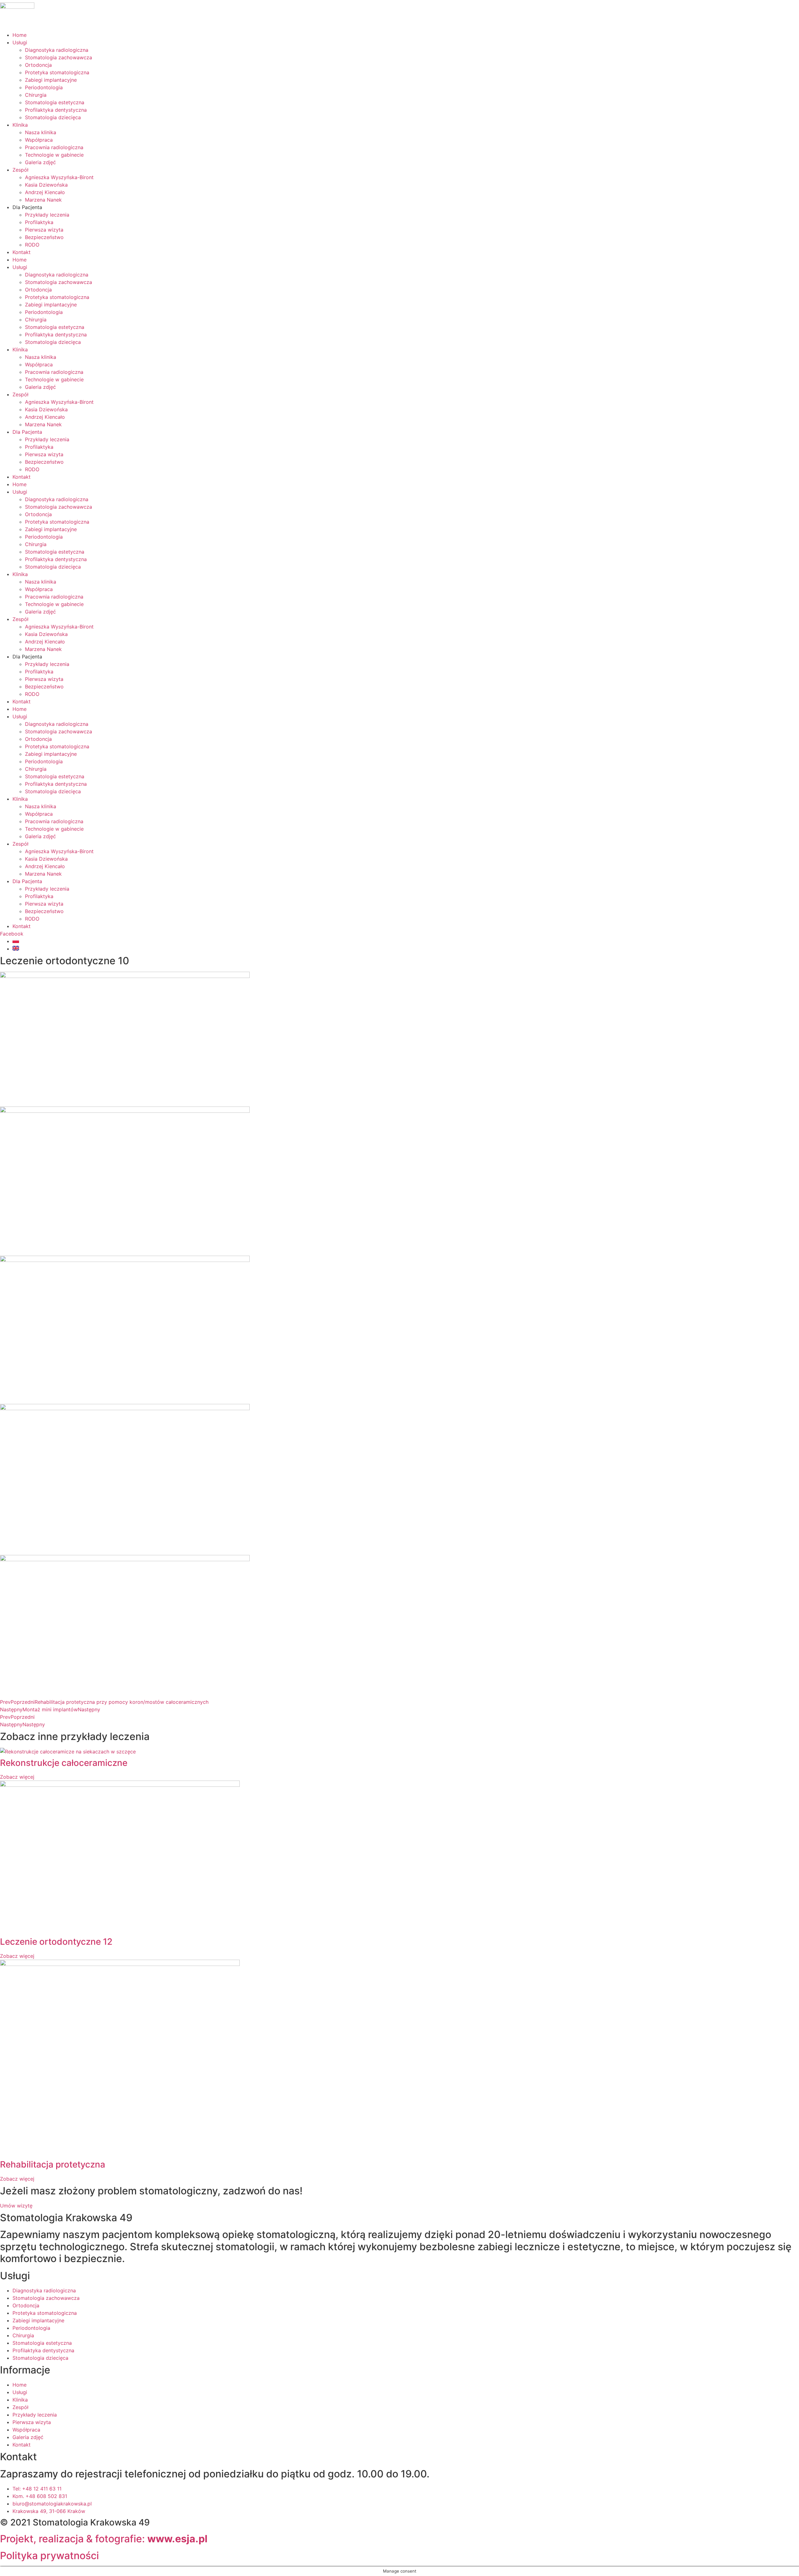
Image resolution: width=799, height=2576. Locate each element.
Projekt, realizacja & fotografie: (104, 2539)
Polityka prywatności (49, 2556)
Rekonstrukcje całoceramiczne (64, 1763)
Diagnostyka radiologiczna (57, 50)
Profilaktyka (39, 222)
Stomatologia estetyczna (55, 102)
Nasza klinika (41, 132)
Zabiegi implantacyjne (51, 80)
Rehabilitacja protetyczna (53, 2164)
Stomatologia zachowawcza (59, 57)
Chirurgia (36, 95)
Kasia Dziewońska (46, 185)
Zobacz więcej (17, 1777)
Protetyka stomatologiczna (57, 72)
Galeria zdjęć (40, 162)
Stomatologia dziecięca (53, 117)
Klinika (20, 125)
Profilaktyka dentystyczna (56, 110)
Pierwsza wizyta (44, 230)
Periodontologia (44, 87)
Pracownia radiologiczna (54, 147)
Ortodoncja (38, 65)
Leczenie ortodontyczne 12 (56, 1942)
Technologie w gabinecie (54, 155)
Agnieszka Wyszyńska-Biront (59, 177)
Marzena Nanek (43, 200)
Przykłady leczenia (47, 215)
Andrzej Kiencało (45, 192)
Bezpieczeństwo (44, 237)
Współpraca (39, 140)
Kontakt (22, 252)
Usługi (20, 42)
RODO (32, 245)
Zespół (20, 170)
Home (20, 35)
